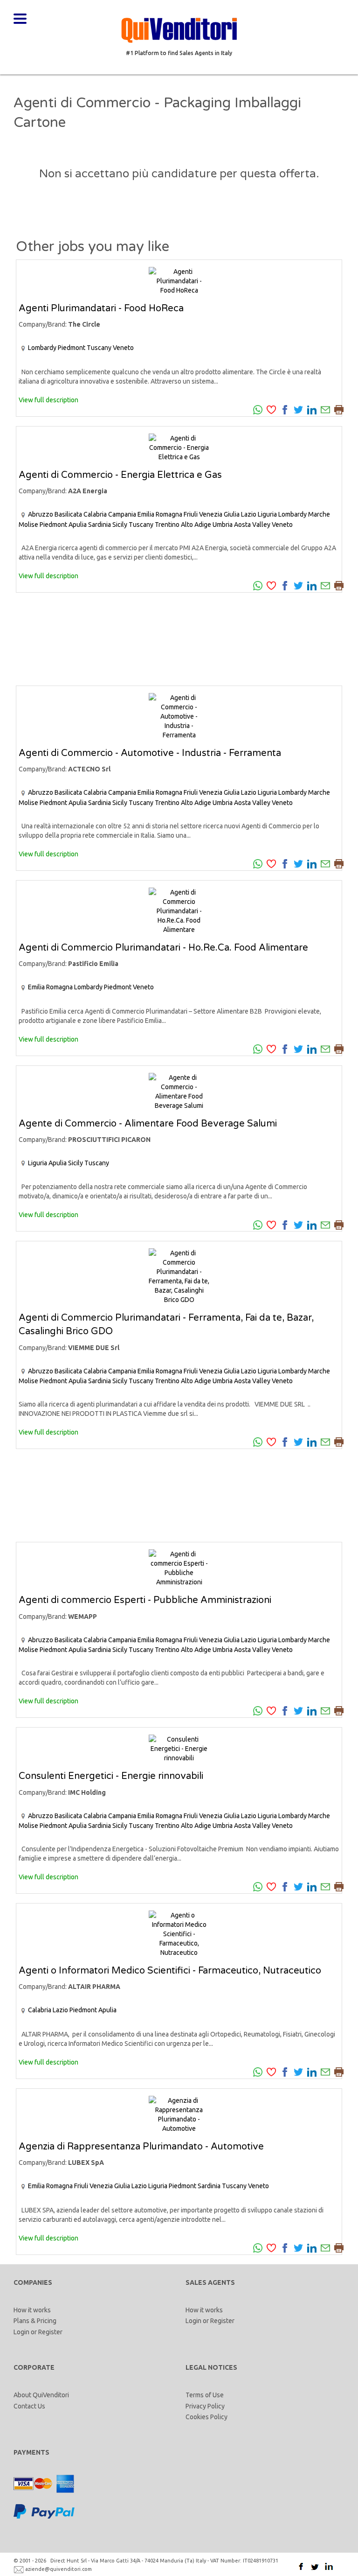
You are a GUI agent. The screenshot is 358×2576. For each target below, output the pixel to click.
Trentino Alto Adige (183, 525)
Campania (122, 514)
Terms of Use (205, 2395)
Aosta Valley (252, 525)
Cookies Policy (207, 2417)
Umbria (223, 525)
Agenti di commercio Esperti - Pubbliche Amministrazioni (145, 1600)
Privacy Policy (205, 2406)
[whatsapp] (258, 409)
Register (50, 2332)
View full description (48, 400)
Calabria (95, 514)
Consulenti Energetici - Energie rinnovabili (111, 1776)
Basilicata (68, 514)
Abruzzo (41, 514)
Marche (319, 514)
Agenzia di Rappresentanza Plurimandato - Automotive (141, 2147)
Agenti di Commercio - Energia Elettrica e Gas (120, 475)
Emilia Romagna (160, 514)
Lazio (249, 514)
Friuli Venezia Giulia (212, 514)
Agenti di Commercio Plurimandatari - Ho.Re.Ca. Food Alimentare (163, 948)
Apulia (78, 525)
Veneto (123, 348)
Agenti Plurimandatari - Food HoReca (101, 308)
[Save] (271, 409)
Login (21, 2332)
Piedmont (72, 348)
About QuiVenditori (41, 2395)
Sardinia (100, 525)
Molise (28, 525)
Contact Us (29, 2406)
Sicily (120, 525)
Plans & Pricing (35, 2321)
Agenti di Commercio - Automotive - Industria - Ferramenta (150, 753)
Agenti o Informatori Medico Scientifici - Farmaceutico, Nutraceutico (170, 1971)
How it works (32, 2310)
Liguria (267, 514)
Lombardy (42, 348)
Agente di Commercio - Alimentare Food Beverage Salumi (148, 1124)
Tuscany (99, 348)
